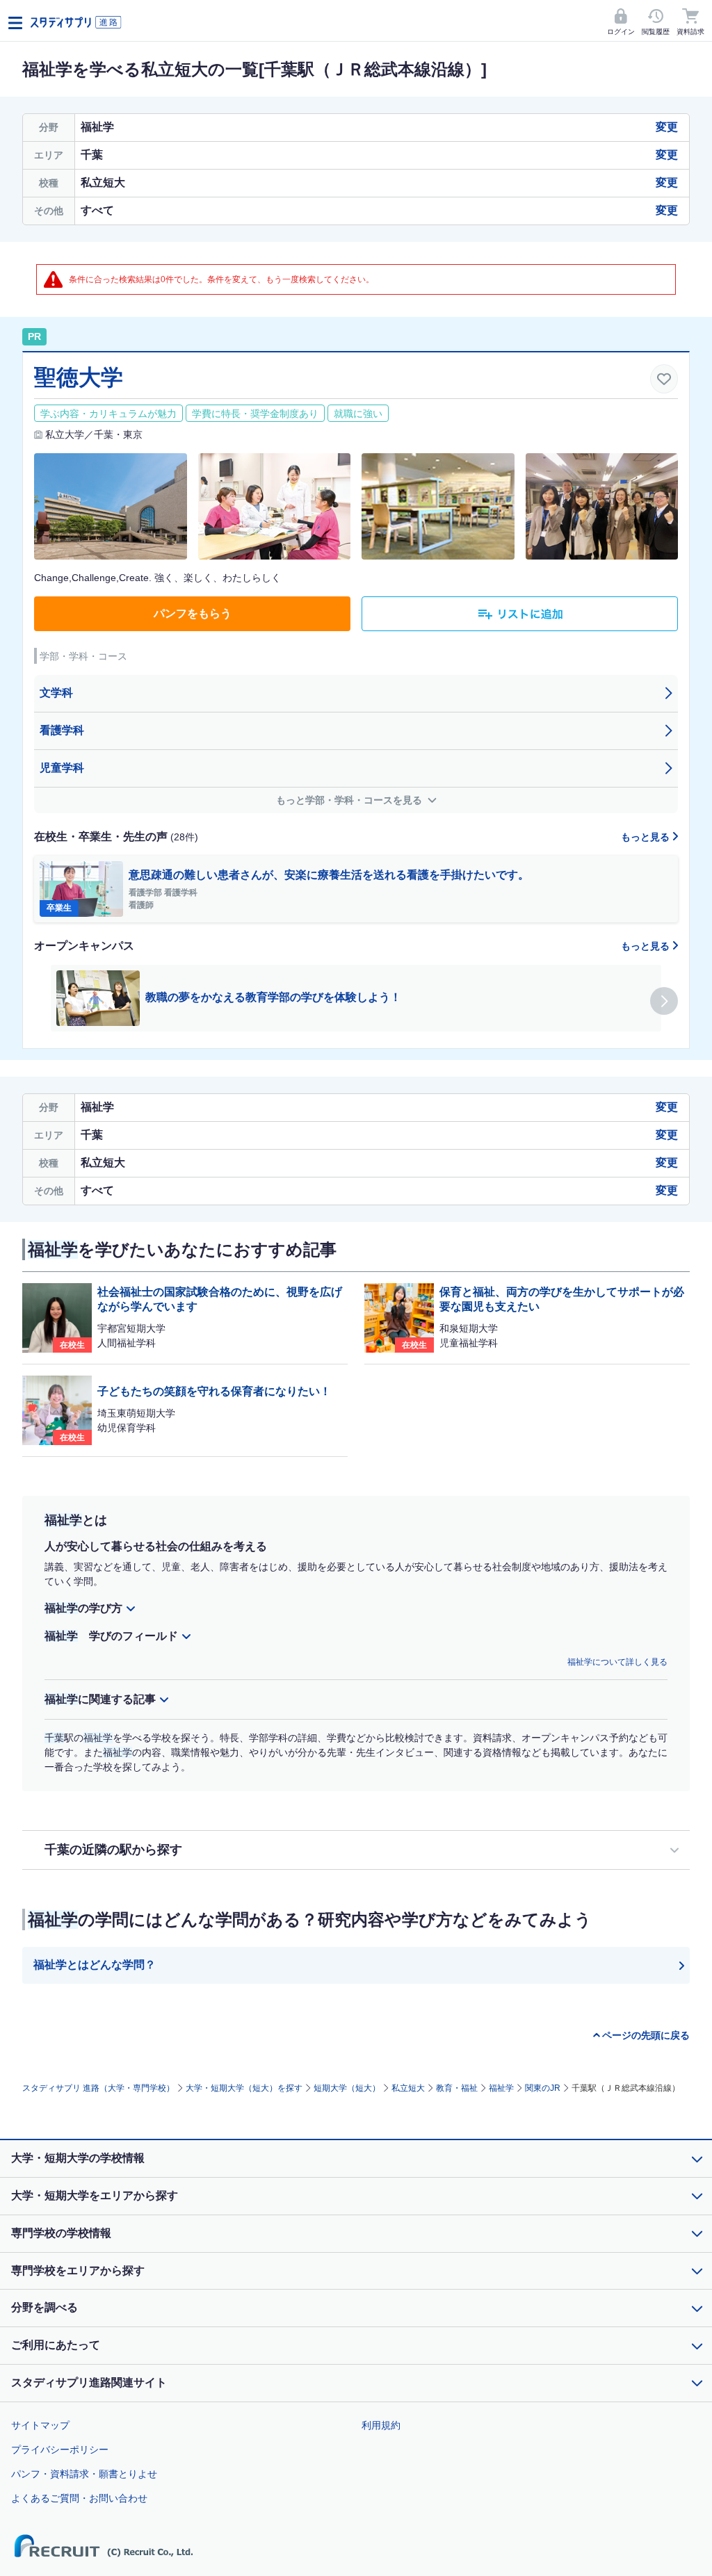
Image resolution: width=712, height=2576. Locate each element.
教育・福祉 (457, 2088)
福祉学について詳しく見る (617, 1662)
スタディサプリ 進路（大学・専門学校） (98, 2088)
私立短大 (408, 2088)
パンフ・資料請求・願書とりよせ (84, 2474)
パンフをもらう (193, 613)
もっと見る (647, 837)
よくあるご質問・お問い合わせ (79, 2498)
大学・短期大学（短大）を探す (244, 2088)
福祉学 (501, 2088)
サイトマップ (40, 2425)
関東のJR (543, 2088)
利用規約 (381, 2425)
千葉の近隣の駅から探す (113, 1850)
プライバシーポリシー (60, 2449)
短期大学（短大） (347, 2088)
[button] (664, 1001)
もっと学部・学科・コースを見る (350, 800)
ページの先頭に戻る (646, 2035)
